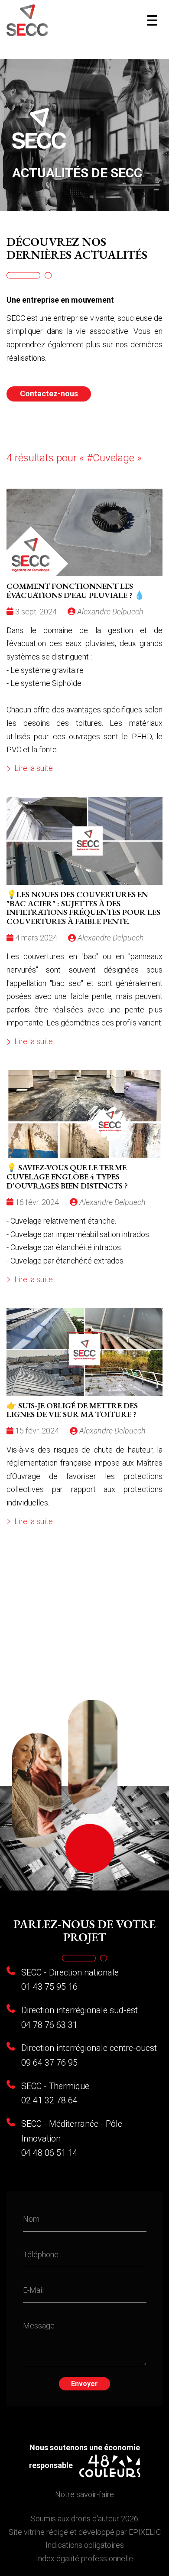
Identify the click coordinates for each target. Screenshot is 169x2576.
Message (39, 2325)
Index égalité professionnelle (84, 2558)
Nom (31, 2219)
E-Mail (33, 2290)
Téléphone (41, 2254)
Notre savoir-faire (84, 2494)
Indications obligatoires (85, 2545)
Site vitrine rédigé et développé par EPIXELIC (85, 2532)
